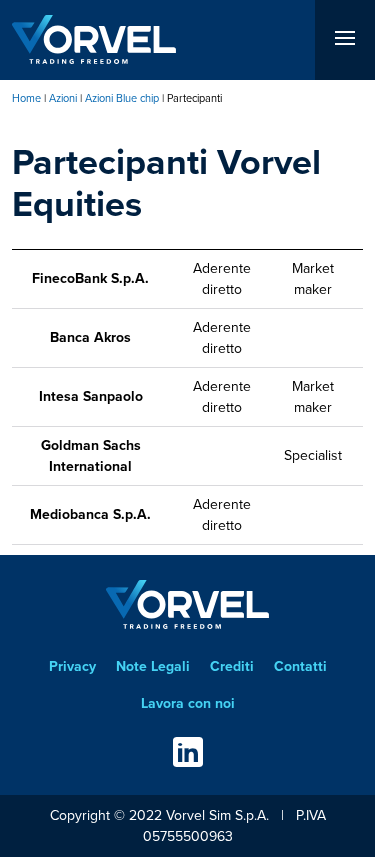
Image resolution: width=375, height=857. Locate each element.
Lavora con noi (188, 703)
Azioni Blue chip (122, 98)
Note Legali (153, 666)
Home (26, 98)
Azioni (63, 98)
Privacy (72, 666)
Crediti (232, 666)
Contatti (300, 666)
